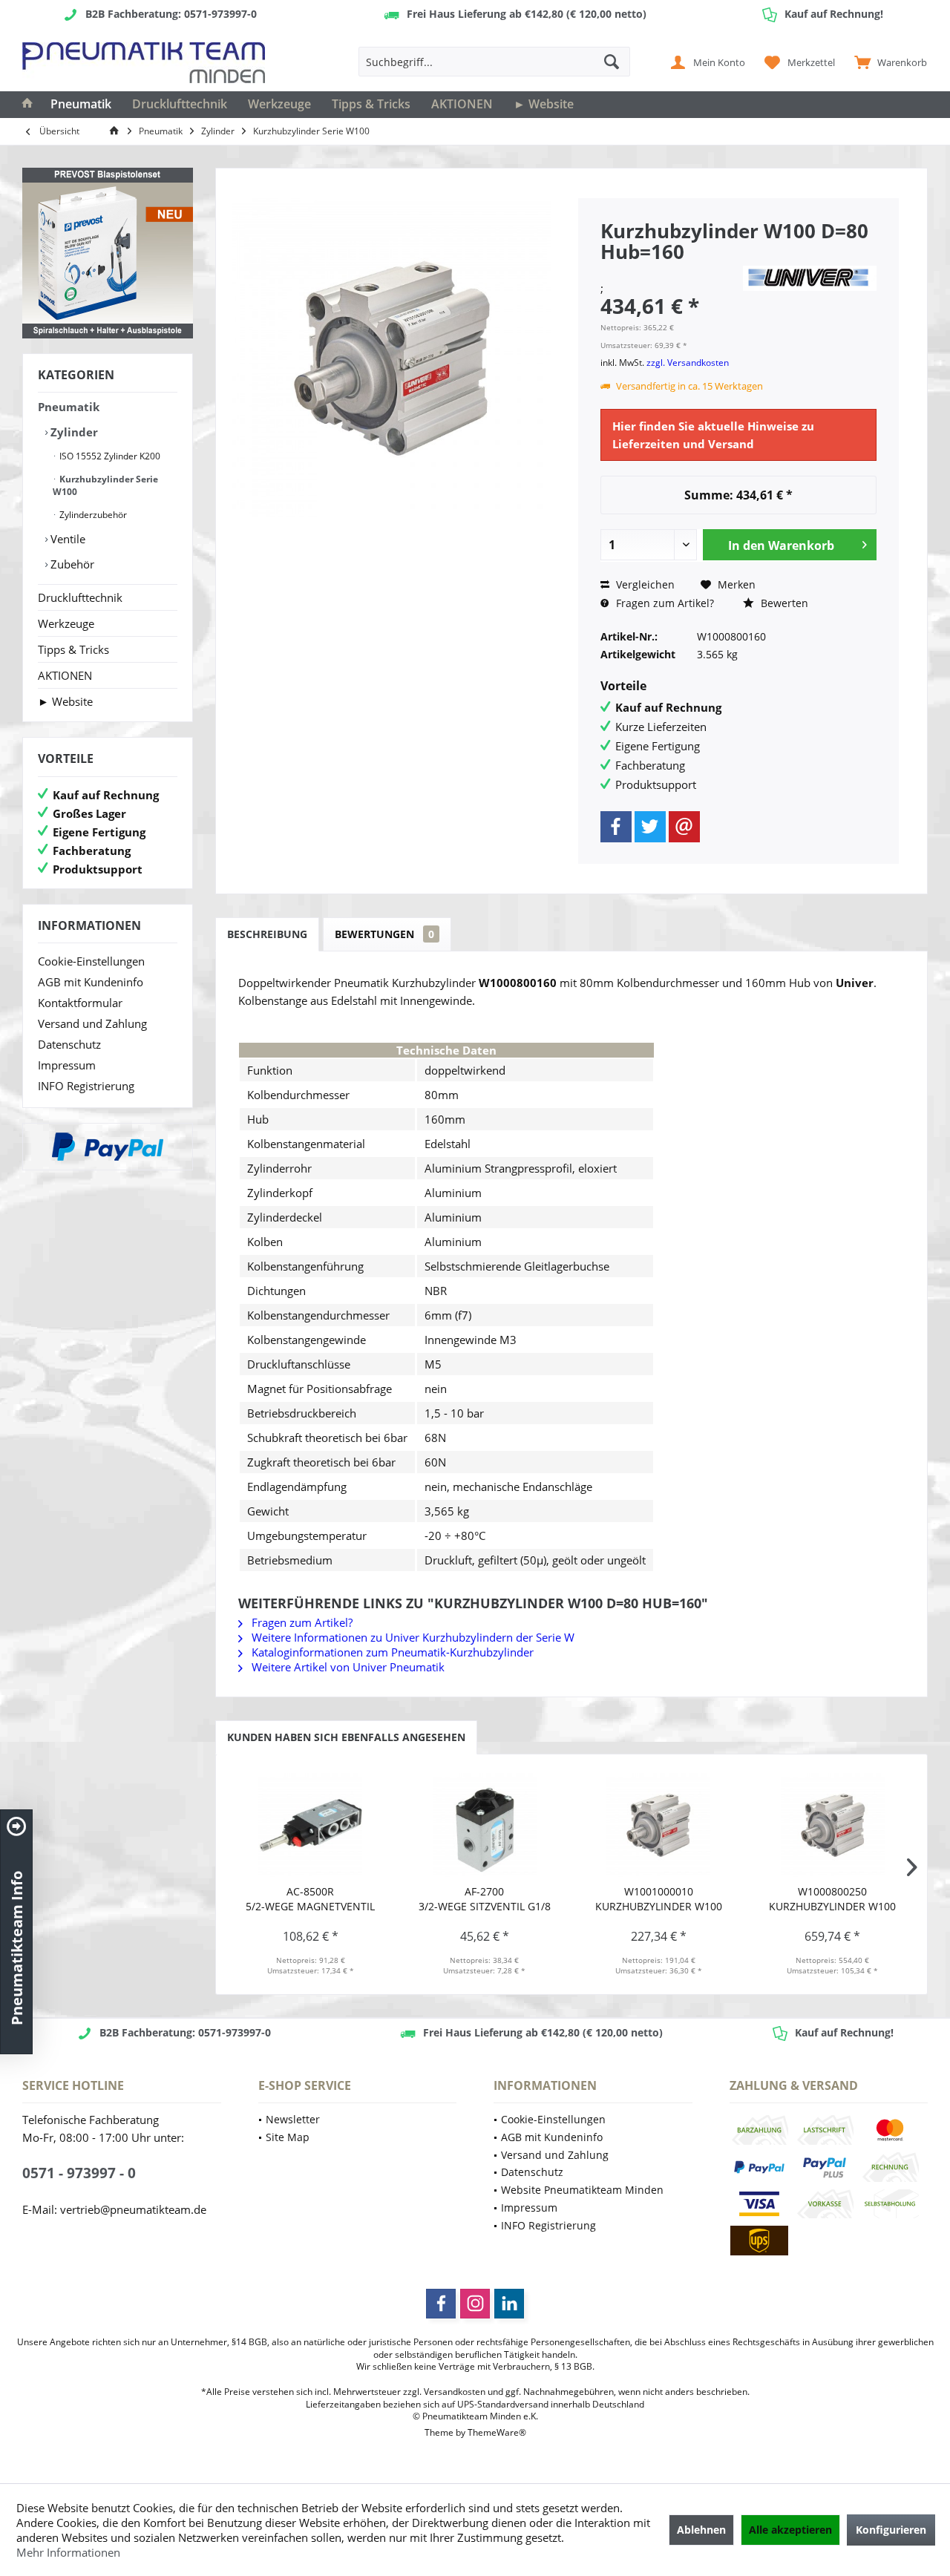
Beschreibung (267, 934)
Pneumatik (69, 407)
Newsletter (293, 2119)
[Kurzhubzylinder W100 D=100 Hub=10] (659, 1825)
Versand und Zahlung (92, 1023)
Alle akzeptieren (790, 2530)
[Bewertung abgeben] (669, 271)
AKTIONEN (65, 675)
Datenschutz (69, 1044)
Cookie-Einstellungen (91, 961)
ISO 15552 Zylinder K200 (109, 456)
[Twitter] (650, 827)
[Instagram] (475, 2304)
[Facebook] (616, 827)
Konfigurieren (891, 2530)
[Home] (27, 105)
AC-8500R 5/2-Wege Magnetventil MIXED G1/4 (310, 1899)
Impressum (67, 1065)
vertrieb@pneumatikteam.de (133, 2209)
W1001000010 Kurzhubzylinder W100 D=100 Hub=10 (659, 1899)
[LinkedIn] (509, 2304)
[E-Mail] (684, 827)
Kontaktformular (80, 1003)
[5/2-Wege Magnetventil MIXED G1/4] (311, 1825)
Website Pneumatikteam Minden (582, 2190)
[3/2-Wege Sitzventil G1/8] (485, 1825)
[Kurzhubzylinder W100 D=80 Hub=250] (833, 1825)
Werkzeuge (66, 623)
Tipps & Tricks (73, 649)
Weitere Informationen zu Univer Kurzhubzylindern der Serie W (412, 1637)
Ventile (66, 539)
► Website (65, 701)
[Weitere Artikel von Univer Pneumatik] (810, 278)
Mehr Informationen (68, 2552)
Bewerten (783, 603)
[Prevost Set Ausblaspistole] (108, 253)
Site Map (288, 2137)
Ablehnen (701, 2530)
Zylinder (73, 432)
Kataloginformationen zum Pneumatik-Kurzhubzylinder (391, 1652)
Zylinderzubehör (92, 515)
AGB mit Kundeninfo (91, 982)
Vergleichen (644, 584)
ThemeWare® (497, 2432)
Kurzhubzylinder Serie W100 (105, 485)
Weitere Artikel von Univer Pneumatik (347, 1667)
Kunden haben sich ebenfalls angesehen (346, 1737)
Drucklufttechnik (80, 597)
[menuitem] (887, 62)
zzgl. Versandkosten (688, 363)
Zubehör (71, 564)
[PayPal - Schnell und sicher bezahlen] (108, 1147)
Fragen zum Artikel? (664, 603)
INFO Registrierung (86, 1086)
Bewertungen (384, 934)
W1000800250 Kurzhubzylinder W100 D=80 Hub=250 (832, 1899)
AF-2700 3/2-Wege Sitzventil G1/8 (485, 1899)
